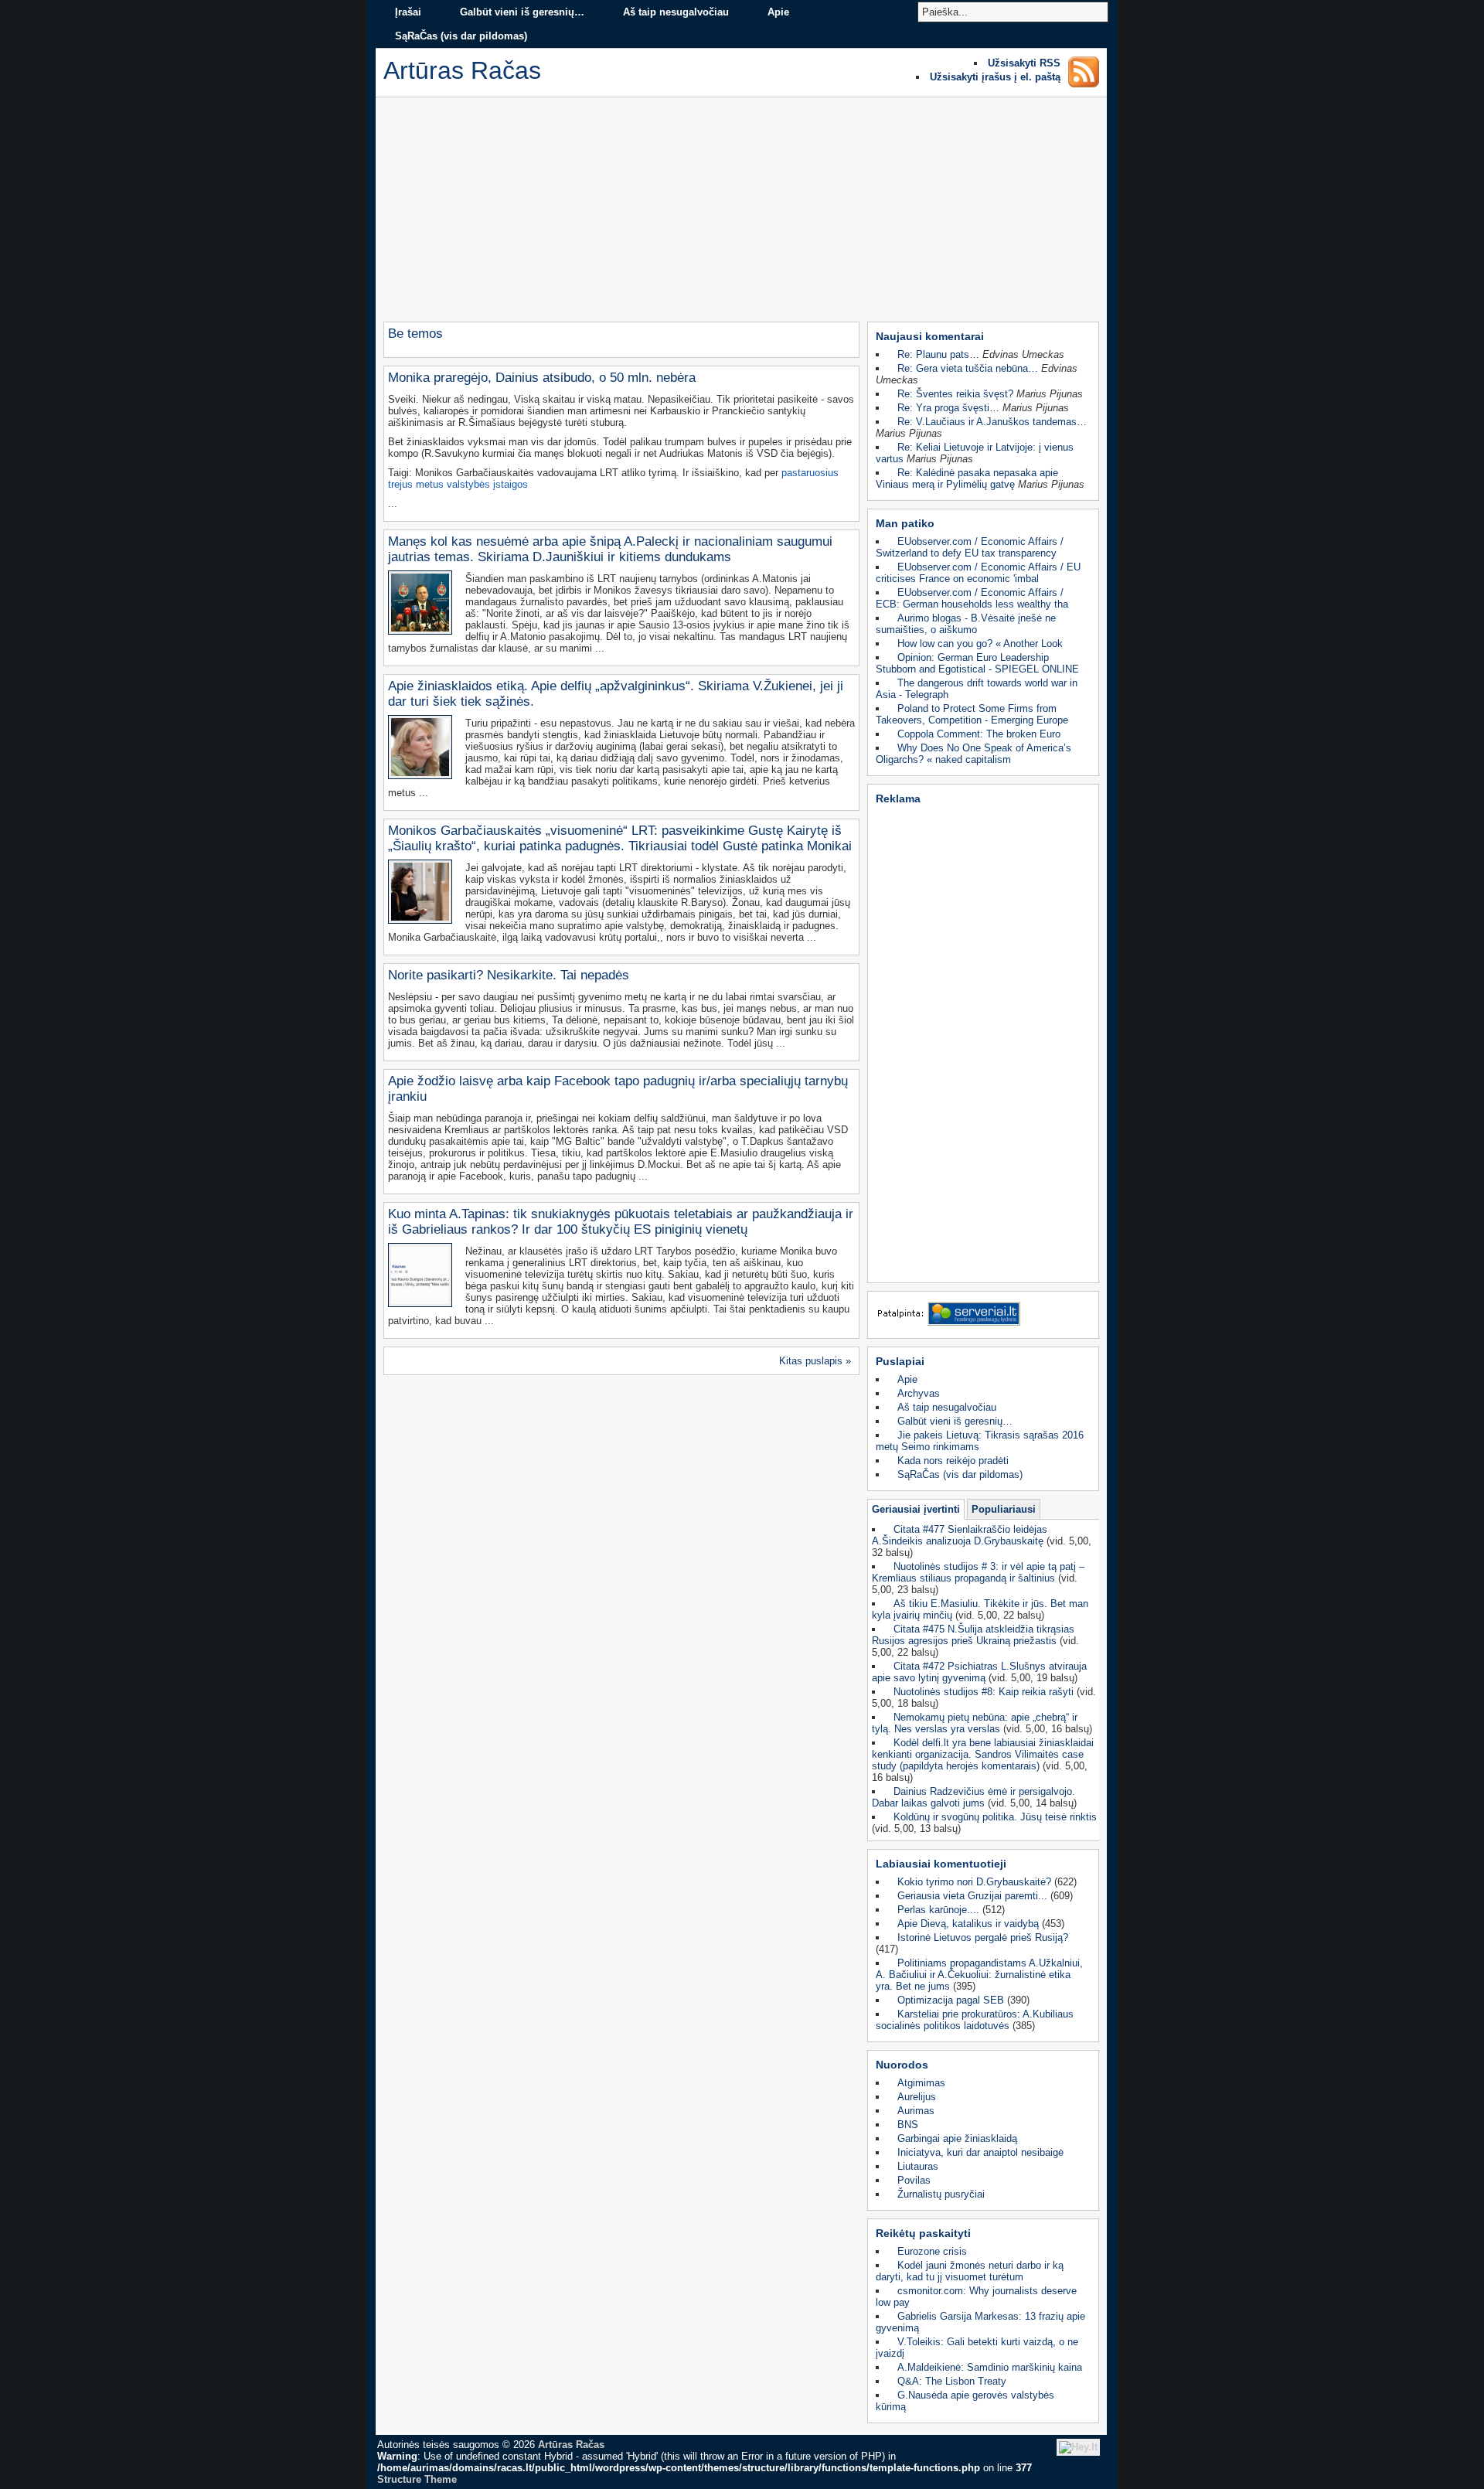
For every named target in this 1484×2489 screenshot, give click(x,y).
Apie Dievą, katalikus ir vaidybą (968, 1924)
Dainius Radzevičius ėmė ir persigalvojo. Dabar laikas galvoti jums (973, 1797)
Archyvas (919, 1393)
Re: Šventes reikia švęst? (955, 394)
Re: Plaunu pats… (938, 354)
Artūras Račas (571, 2445)
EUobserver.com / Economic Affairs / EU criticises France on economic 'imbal (978, 573)
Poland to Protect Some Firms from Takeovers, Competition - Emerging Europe (972, 714)
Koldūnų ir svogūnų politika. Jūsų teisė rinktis (995, 1817)
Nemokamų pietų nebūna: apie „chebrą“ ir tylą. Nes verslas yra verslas (975, 1723)
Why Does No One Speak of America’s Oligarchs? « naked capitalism (973, 754)
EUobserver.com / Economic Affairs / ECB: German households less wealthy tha (972, 598)
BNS (908, 2125)
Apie (778, 12)
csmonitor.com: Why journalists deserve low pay (976, 2297)
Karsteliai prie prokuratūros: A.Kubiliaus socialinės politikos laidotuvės (975, 2020)
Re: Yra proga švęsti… (948, 408)
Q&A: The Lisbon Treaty (952, 2381)
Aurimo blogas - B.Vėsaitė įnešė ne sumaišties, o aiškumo (966, 624)
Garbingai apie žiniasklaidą (957, 2138)
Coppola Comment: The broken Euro (979, 734)
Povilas (914, 2180)
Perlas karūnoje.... (938, 1910)
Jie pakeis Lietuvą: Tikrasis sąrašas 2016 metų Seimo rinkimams (980, 1441)
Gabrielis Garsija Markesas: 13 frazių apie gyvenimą (980, 2322)
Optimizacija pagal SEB (951, 2000)
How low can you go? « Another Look (980, 644)
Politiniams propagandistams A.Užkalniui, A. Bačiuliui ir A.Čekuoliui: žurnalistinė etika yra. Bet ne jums (979, 1975)
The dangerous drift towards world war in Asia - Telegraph (977, 689)
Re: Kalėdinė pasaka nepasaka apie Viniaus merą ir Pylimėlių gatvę (967, 478)
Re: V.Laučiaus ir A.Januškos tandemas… (992, 422)
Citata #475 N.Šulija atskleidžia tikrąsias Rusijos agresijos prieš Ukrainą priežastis (973, 1635)
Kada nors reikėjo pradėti (953, 1461)
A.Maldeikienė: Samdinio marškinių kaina (990, 2367)
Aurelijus (917, 2097)
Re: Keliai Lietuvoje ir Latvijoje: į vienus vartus (975, 453)
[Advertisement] (741, 213)
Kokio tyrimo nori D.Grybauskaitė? (974, 1882)
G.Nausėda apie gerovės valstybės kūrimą (965, 2401)
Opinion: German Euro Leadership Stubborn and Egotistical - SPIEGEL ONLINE (977, 663)
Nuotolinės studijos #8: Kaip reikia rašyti (984, 1692)
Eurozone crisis (932, 2251)
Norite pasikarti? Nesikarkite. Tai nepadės (509, 975)
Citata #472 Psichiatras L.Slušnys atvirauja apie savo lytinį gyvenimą (979, 1672)
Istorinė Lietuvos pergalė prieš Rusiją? (983, 1937)
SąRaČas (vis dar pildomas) (461, 36)
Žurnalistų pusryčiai (941, 2194)
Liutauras (918, 2166)
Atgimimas (921, 2083)
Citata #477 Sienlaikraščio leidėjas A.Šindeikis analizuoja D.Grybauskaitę (960, 1535)
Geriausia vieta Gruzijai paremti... (972, 1896)
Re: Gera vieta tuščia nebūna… (968, 368)
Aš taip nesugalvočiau (676, 12)
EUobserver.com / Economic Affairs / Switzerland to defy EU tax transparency (970, 547)
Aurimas (916, 2111)
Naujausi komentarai (930, 336)
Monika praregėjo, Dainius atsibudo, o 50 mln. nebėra (542, 378)
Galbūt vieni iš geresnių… (522, 12)
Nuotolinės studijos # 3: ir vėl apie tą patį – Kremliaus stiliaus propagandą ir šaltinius (978, 1572)
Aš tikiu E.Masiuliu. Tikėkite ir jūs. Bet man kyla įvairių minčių (980, 1609)
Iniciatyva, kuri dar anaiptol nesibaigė (980, 2152)
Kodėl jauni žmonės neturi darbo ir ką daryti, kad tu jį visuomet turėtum (970, 2271)
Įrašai (408, 12)
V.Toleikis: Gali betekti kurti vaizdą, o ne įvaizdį (977, 2348)
